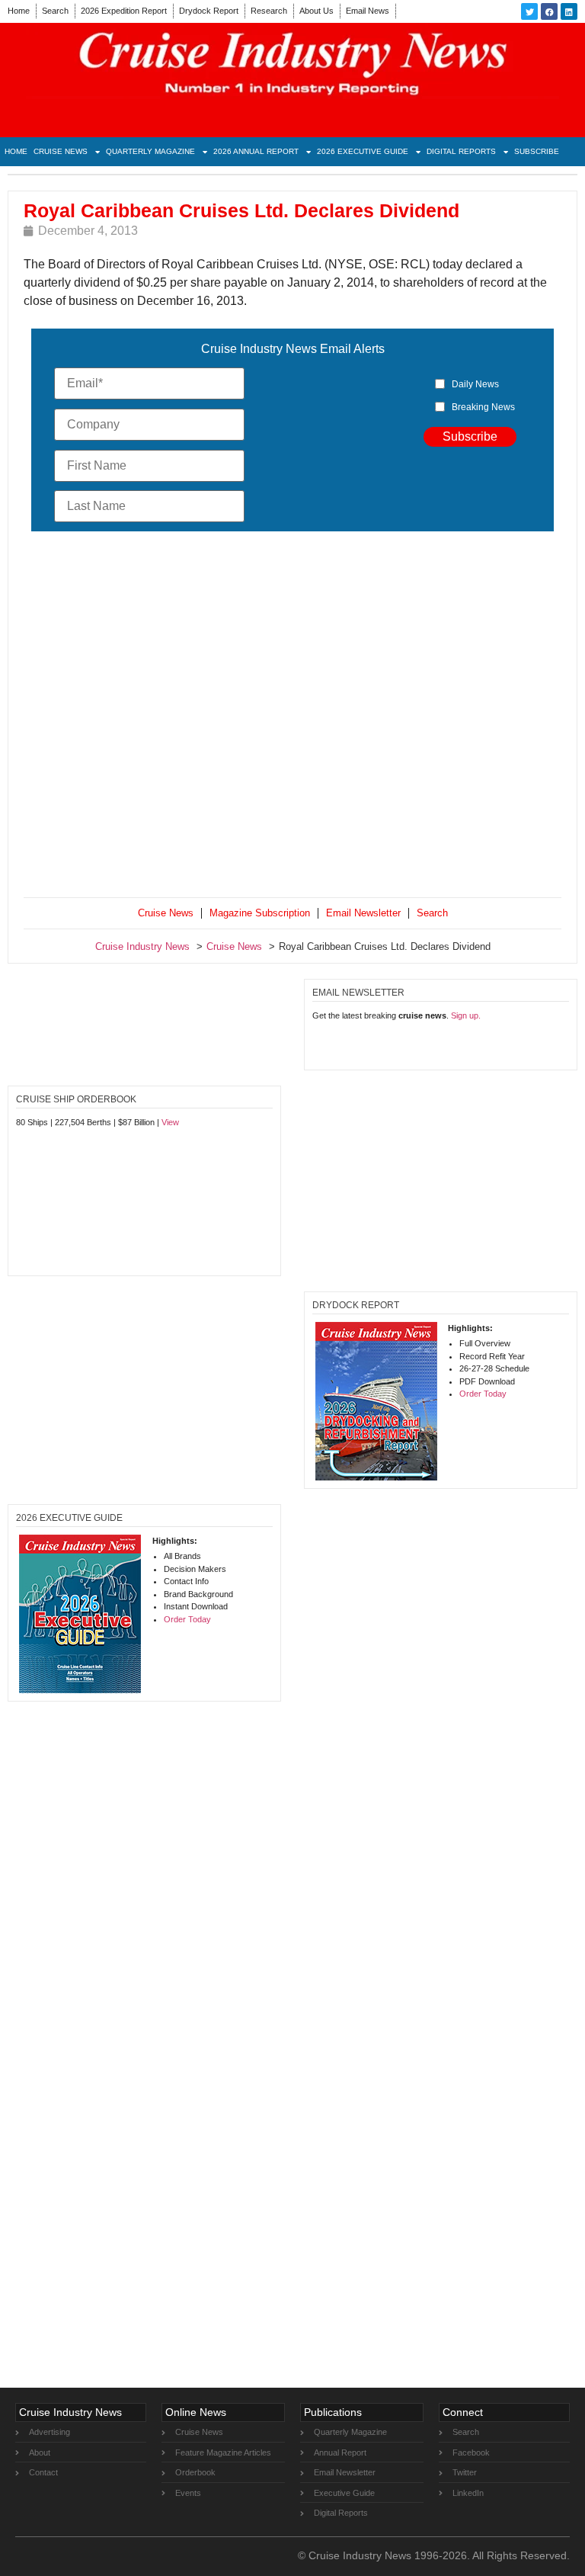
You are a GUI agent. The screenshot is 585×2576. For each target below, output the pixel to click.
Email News (368, 11)
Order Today (483, 1394)
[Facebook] (549, 11)
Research (269, 11)
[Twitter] (529, 11)
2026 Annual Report (256, 151)
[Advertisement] (292, 718)
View (170, 1122)
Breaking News (483, 407)
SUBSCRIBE (537, 151)
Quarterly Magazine (150, 151)
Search (55, 11)
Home (19, 11)
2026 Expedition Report (124, 11)
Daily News (475, 384)
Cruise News (61, 151)
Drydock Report (209, 11)
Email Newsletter (363, 913)
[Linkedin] (569, 11)
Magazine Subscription (260, 913)
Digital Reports (461, 151)
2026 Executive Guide (363, 151)
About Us (316, 11)
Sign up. (466, 1015)
